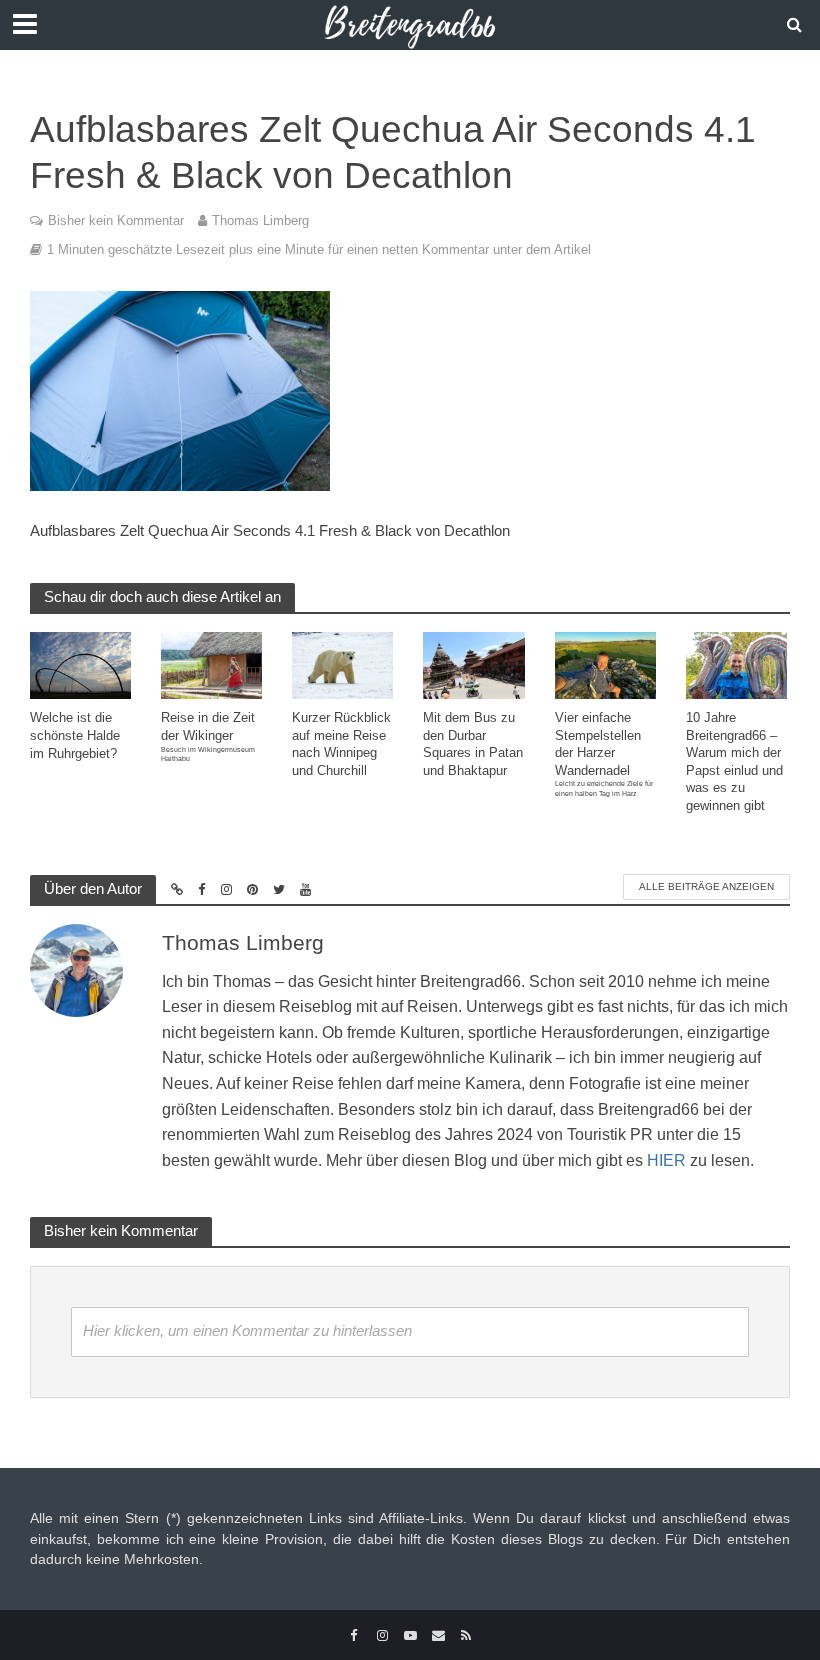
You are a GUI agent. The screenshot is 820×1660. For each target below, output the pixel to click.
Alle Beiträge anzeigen (706, 886)
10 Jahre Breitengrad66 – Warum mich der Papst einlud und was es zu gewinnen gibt (734, 761)
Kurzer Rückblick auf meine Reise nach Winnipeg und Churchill (341, 744)
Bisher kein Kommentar (116, 220)
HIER (666, 1160)
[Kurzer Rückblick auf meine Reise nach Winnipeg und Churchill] (342, 664)
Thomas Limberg (260, 220)
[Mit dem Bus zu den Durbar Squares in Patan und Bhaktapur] (473, 664)
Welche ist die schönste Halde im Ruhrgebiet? (75, 735)
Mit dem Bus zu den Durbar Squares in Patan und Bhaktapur (473, 744)
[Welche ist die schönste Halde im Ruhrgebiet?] (80, 664)
